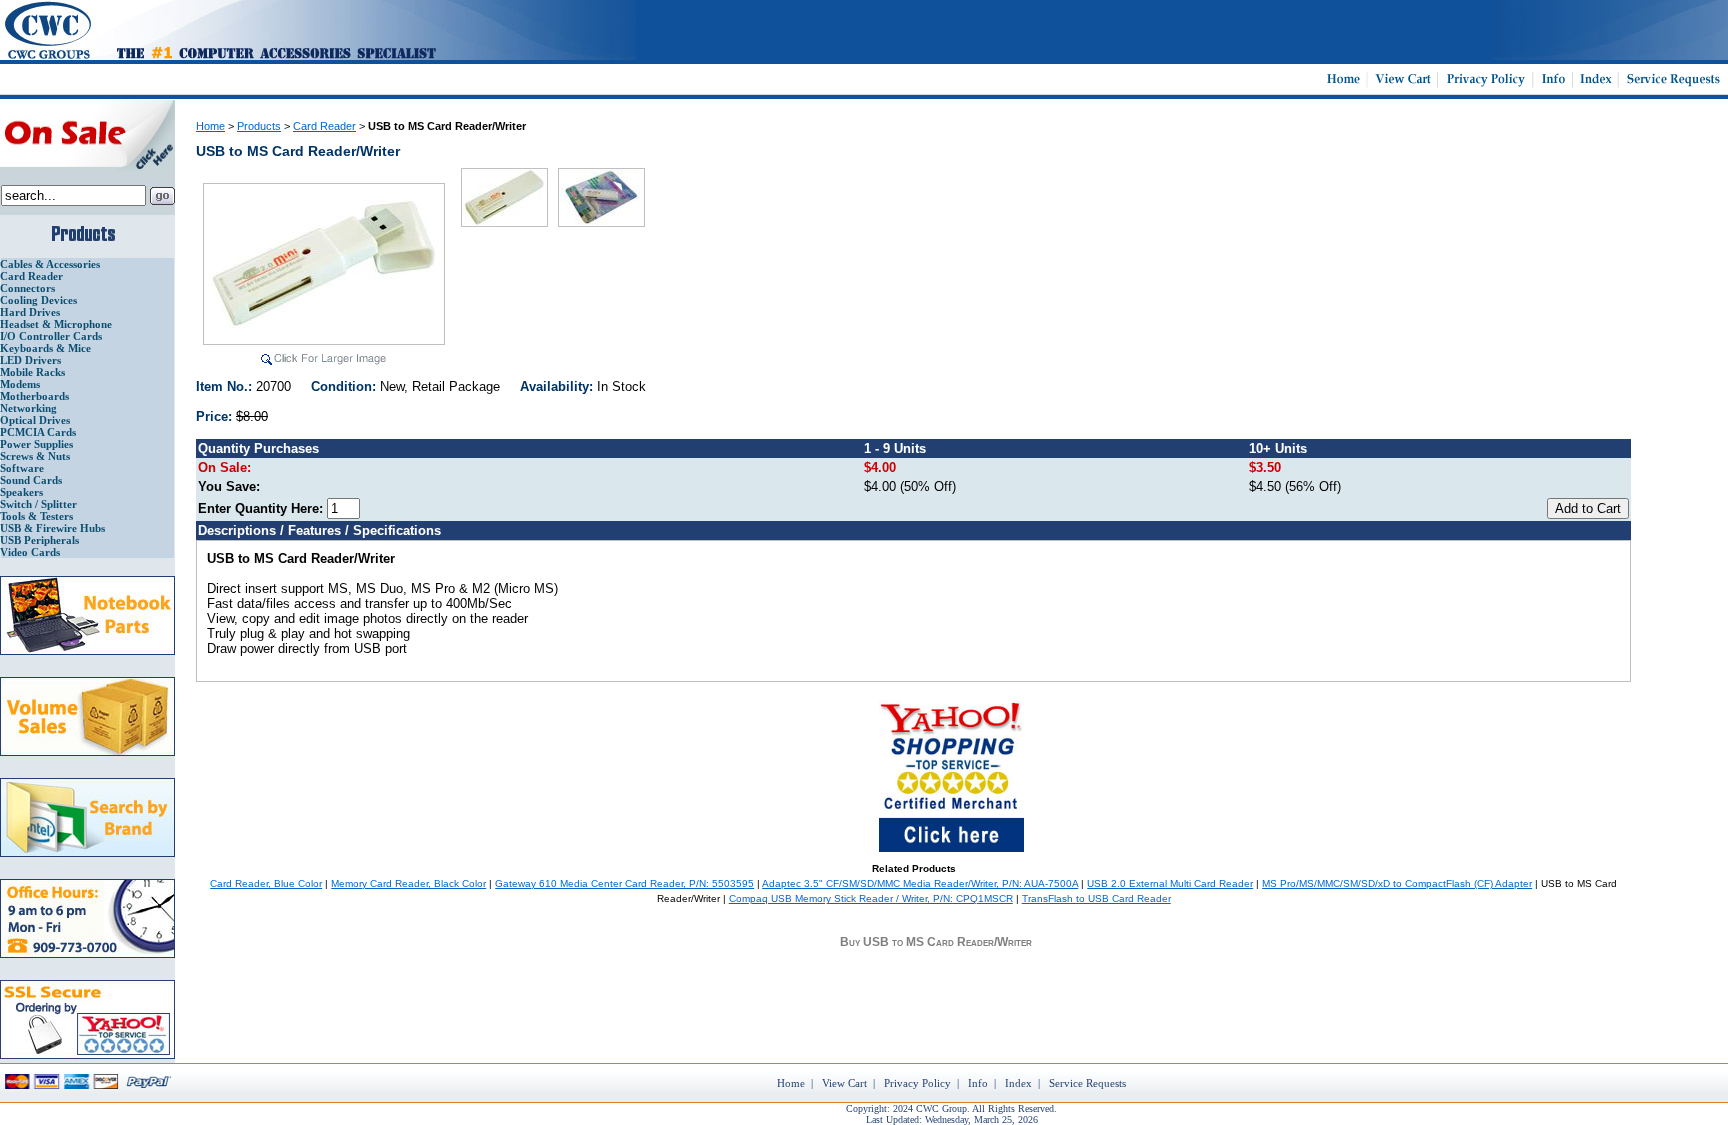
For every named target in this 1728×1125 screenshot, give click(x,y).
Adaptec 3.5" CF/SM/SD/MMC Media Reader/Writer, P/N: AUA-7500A (920, 883)
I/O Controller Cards (51, 336)
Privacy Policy (917, 1083)
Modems (20, 384)
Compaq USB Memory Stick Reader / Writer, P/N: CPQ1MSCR (871, 898)
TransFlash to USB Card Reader (1096, 898)
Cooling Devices (38, 300)
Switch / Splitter (38, 504)
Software (22, 468)
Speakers (21, 492)
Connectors (27, 288)
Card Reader (31, 276)
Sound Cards (31, 480)
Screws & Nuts (35, 456)
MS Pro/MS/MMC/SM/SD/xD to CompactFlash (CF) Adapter (1397, 883)
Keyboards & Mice (45, 348)
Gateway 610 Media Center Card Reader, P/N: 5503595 (624, 883)
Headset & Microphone (56, 324)
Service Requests (1087, 1083)
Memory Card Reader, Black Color (408, 883)
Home (210, 126)
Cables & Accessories (50, 264)
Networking (28, 408)
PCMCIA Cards (38, 432)
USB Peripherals (39, 540)
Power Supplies (36, 444)
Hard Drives (30, 312)
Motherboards (34, 396)
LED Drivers (30, 360)
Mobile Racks (32, 372)
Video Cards (30, 552)
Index (1018, 1083)
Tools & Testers (36, 516)
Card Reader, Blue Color (266, 883)
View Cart (844, 1083)
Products (259, 126)
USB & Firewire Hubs (52, 528)
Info (978, 1083)
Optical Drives (35, 420)
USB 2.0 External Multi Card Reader (1170, 883)
